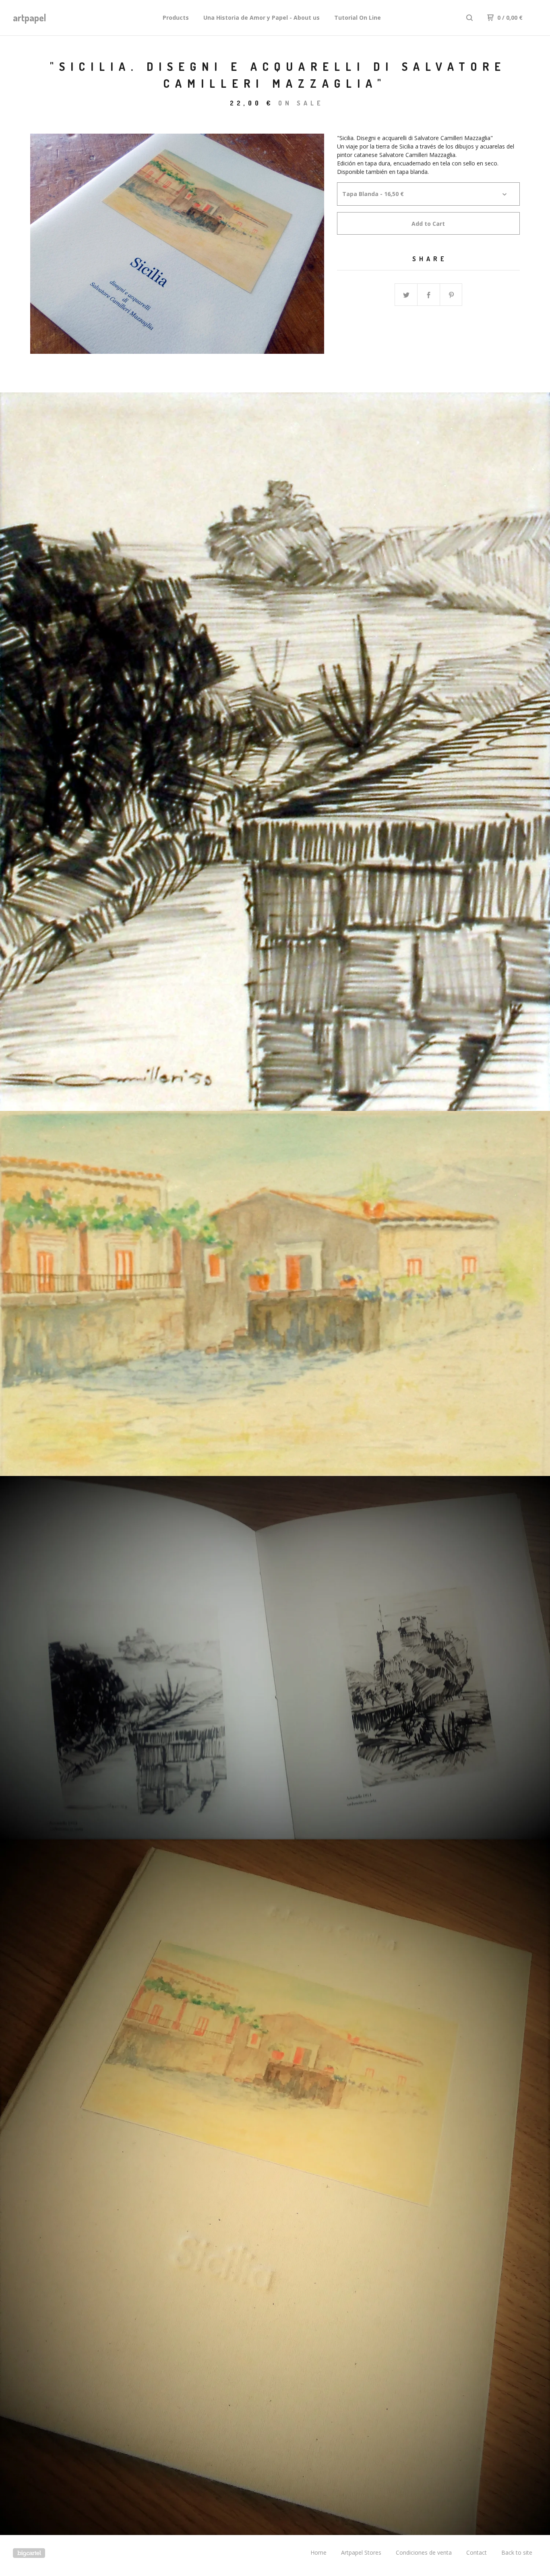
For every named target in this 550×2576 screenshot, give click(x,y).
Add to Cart (428, 224)
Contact (477, 2552)
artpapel (30, 18)
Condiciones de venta (424, 2552)
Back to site (517, 2552)
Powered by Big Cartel (29, 2553)
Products (176, 18)
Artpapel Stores (361, 2552)
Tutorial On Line (358, 18)
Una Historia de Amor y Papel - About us (262, 18)
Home (318, 2552)
